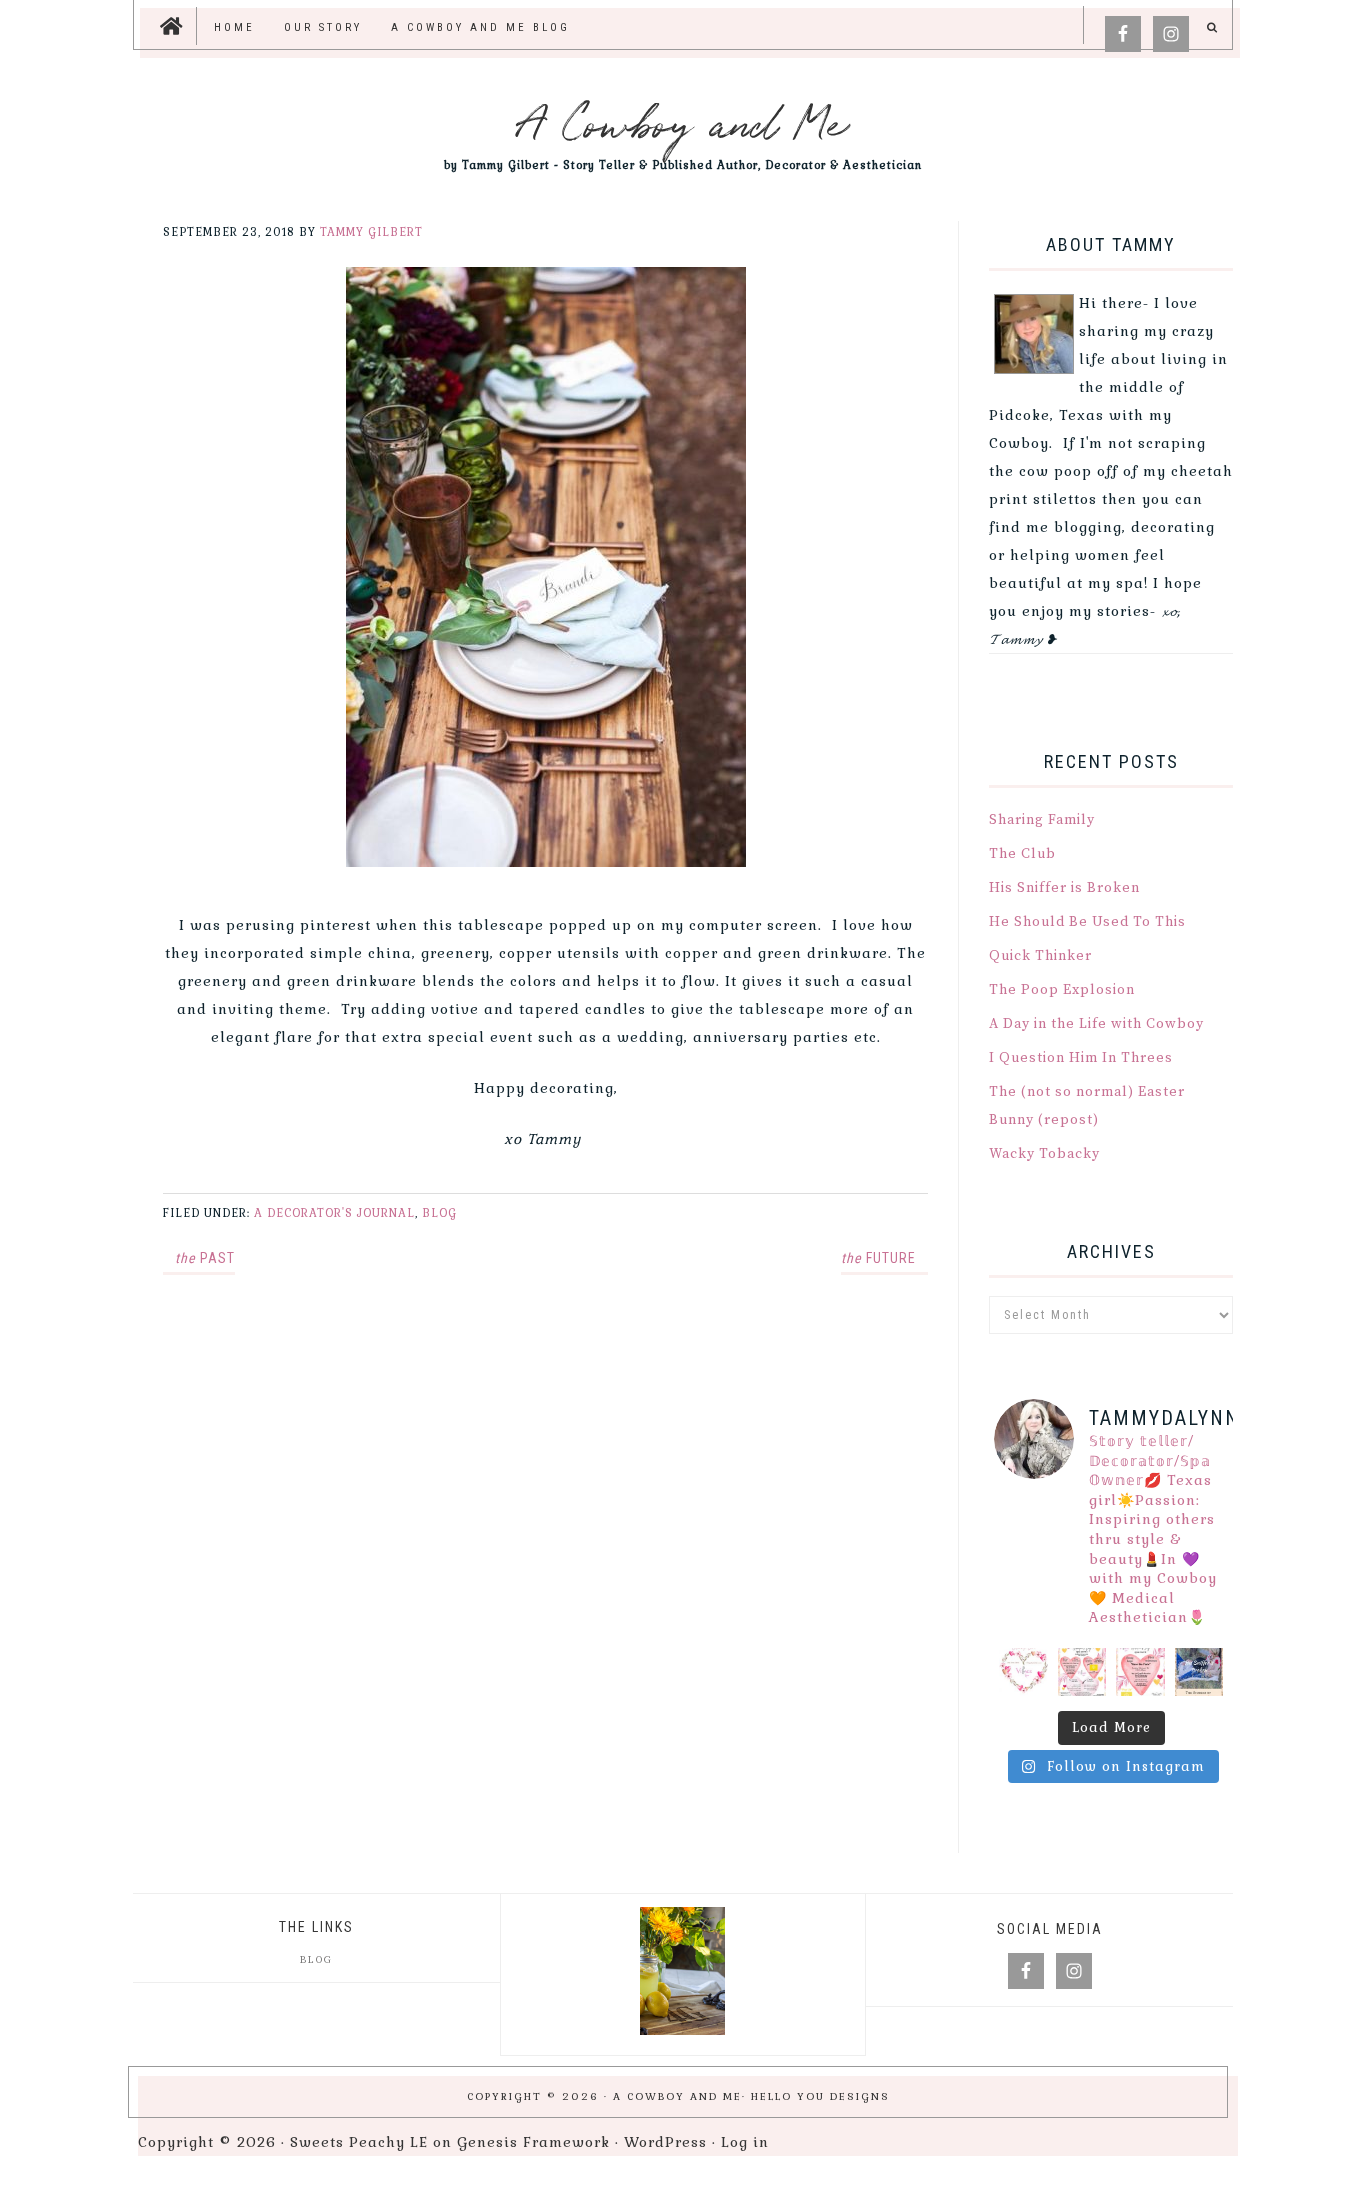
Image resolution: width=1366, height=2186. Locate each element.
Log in (745, 2142)
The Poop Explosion (1062, 990)
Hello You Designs (820, 2096)
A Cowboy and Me (683, 120)
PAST (205, 1258)
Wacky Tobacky (1044, 1154)
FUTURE (878, 1258)
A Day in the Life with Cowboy (1096, 1024)
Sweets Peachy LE (359, 2142)
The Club (1022, 854)
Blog (439, 1213)
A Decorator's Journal (334, 1213)
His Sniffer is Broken (1064, 888)
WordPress (665, 2142)
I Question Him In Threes (1081, 1058)
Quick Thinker (1040, 956)
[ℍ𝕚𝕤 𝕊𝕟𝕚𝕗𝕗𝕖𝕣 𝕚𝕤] (1199, 1672)
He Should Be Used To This (1087, 922)
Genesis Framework (533, 2142)
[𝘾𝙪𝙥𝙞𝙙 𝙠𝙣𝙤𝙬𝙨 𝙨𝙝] (1023, 1672)
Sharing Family (1042, 820)
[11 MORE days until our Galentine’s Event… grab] (1082, 1672)
